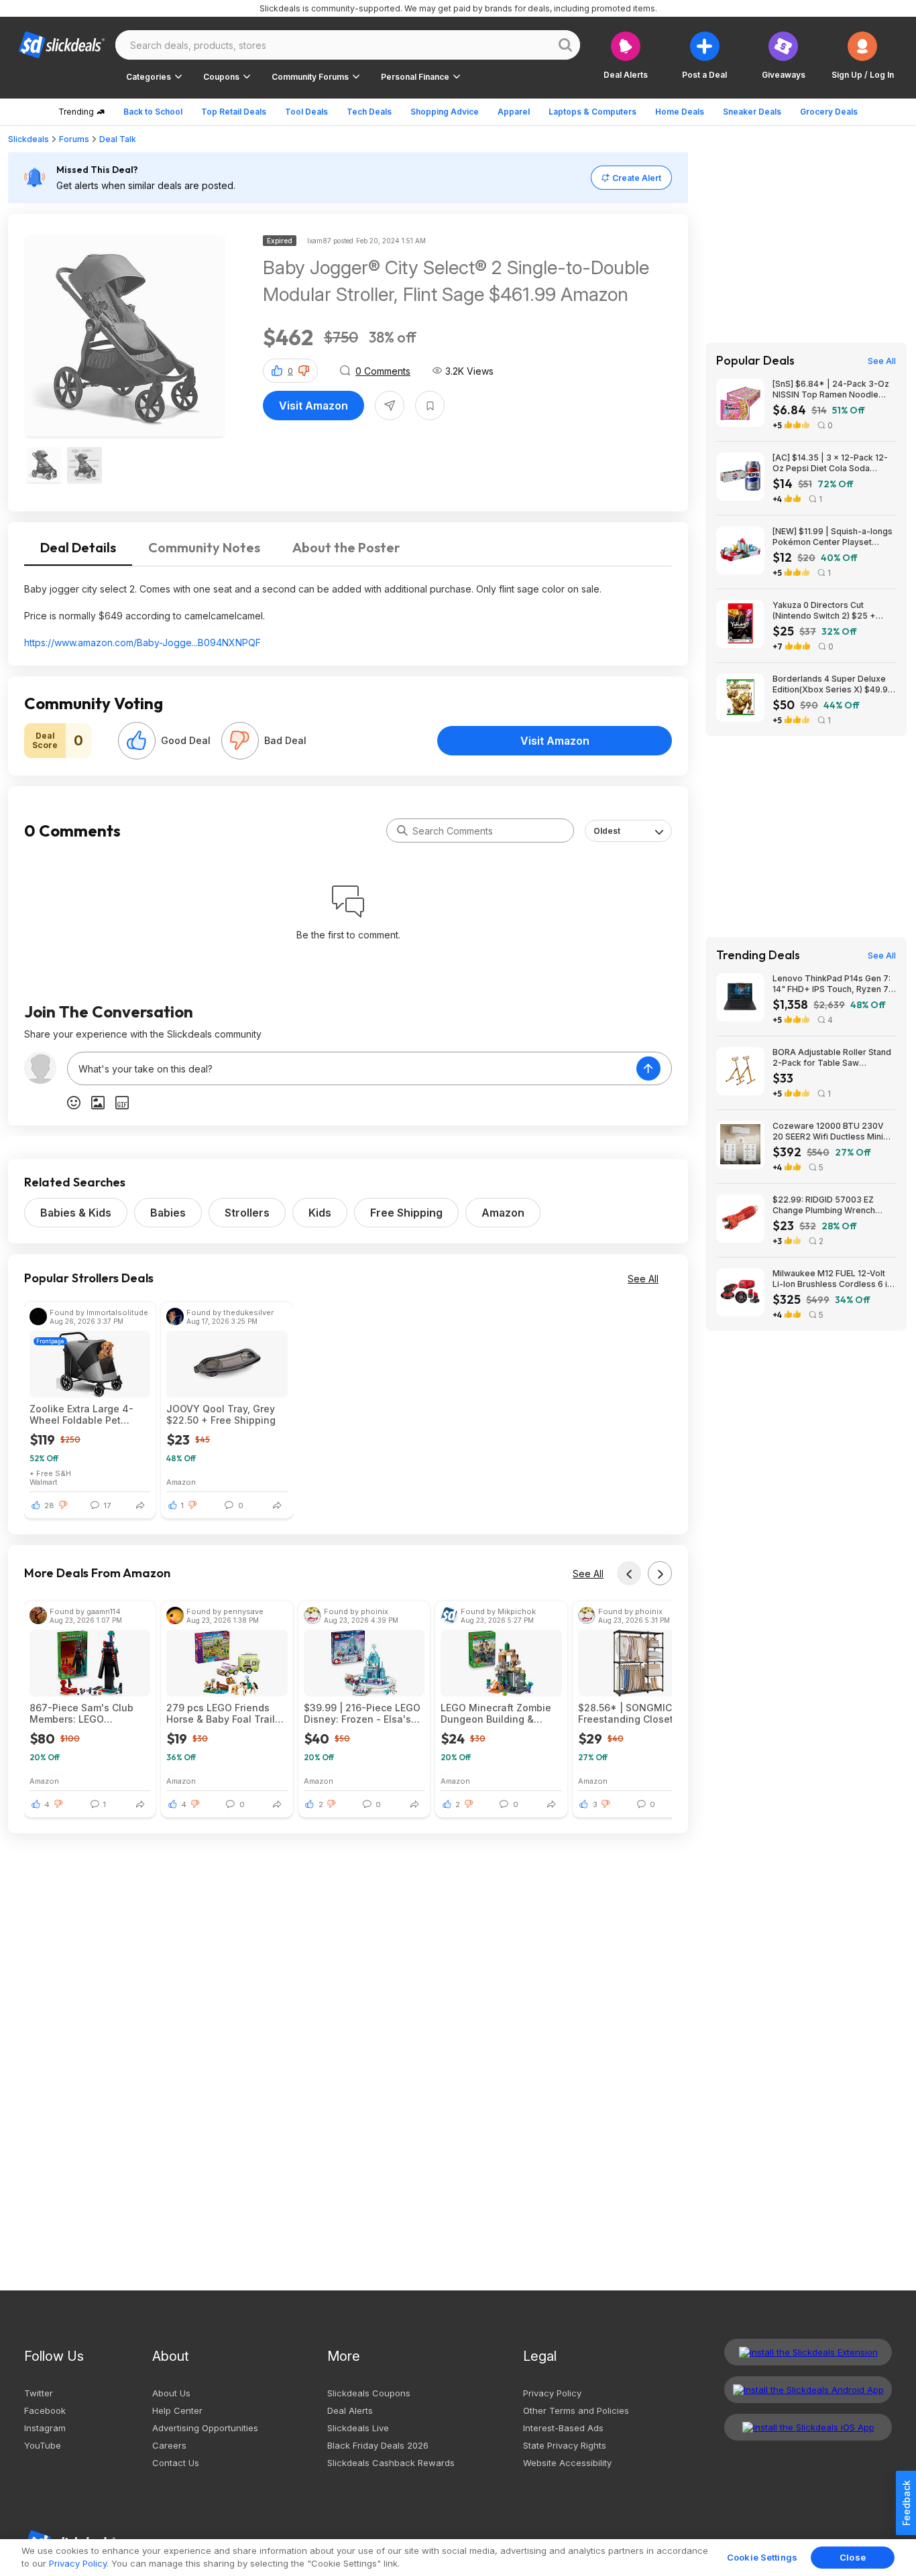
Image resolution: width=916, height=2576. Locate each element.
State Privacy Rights (565, 2445)
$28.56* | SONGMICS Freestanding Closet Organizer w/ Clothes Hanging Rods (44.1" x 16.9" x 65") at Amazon (631, 1713)
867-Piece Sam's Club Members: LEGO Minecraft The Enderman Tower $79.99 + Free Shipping (88, 1713)
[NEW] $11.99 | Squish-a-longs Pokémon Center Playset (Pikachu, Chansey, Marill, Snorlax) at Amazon (833, 537)
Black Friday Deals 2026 (378, 2445)
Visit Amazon (313, 406)
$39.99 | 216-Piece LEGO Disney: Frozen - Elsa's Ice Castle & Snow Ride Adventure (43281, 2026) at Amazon (362, 1713)
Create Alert (637, 178)
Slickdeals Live (358, 2428)
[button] (863, 55)
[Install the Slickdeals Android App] (808, 2390)
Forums (74, 139)
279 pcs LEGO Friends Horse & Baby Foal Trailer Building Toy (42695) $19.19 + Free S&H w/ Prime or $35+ (225, 1713)
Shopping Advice (445, 112)
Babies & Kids (76, 1213)
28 (49, 1506)
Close (853, 2557)
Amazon (503, 1213)
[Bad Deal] (240, 741)
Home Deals (680, 112)
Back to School (153, 112)
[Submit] (402, 831)
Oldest (607, 831)
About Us (171, 2393)
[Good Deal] (137, 741)
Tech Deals (369, 112)
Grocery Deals (829, 112)
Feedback (906, 2503)
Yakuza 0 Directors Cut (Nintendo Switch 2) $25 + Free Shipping (824, 611)
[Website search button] (565, 45)
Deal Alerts (350, 2410)
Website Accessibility (567, 2463)
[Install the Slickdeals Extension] (808, 2352)
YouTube (43, 2445)
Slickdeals (28, 139)
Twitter (39, 2393)
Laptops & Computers (592, 112)
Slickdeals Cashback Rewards (391, 2463)
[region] (458, 2558)
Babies (168, 1213)
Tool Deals (306, 112)
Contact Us (176, 2463)
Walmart (44, 1482)
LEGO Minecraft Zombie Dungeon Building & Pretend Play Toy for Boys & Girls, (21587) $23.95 (496, 1713)
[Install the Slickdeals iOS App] (808, 2427)
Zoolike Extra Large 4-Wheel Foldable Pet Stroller (81, 1414)
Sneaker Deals (752, 112)
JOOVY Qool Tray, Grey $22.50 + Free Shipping (221, 1414)
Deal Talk (118, 139)
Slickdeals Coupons (369, 2393)
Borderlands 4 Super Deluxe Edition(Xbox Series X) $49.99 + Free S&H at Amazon (833, 684)
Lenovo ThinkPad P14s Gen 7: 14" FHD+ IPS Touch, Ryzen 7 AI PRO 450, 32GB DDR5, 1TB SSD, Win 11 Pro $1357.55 (832, 984)
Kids (320, 1213)
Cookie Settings (762, 2557)
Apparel (514, 112)
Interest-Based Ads (563, 2428)
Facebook (45, 2410)
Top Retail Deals (234, 112)
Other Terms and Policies (576, 2410)
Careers (169, 2445)
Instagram (45, 2428)
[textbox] (352, 1068)
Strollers (247, 1213)
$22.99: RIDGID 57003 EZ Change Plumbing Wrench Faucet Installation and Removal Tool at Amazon (824, 1205)
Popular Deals (755, 361)
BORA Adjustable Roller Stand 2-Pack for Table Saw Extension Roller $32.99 (832, 1058)
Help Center (177, 2410)
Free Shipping (406, 1213)
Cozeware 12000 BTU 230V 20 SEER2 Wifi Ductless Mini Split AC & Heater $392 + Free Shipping (833, 1131)
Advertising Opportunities (205, 2428)
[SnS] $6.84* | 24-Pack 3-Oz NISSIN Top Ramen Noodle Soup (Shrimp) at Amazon (831, 389)
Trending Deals (758, 955)
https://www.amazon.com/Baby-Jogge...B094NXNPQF (142, 642)
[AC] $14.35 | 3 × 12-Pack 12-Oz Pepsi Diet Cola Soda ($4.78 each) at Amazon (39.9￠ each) (830, 463)
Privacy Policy (552, 2393)
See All (643, 1279)
